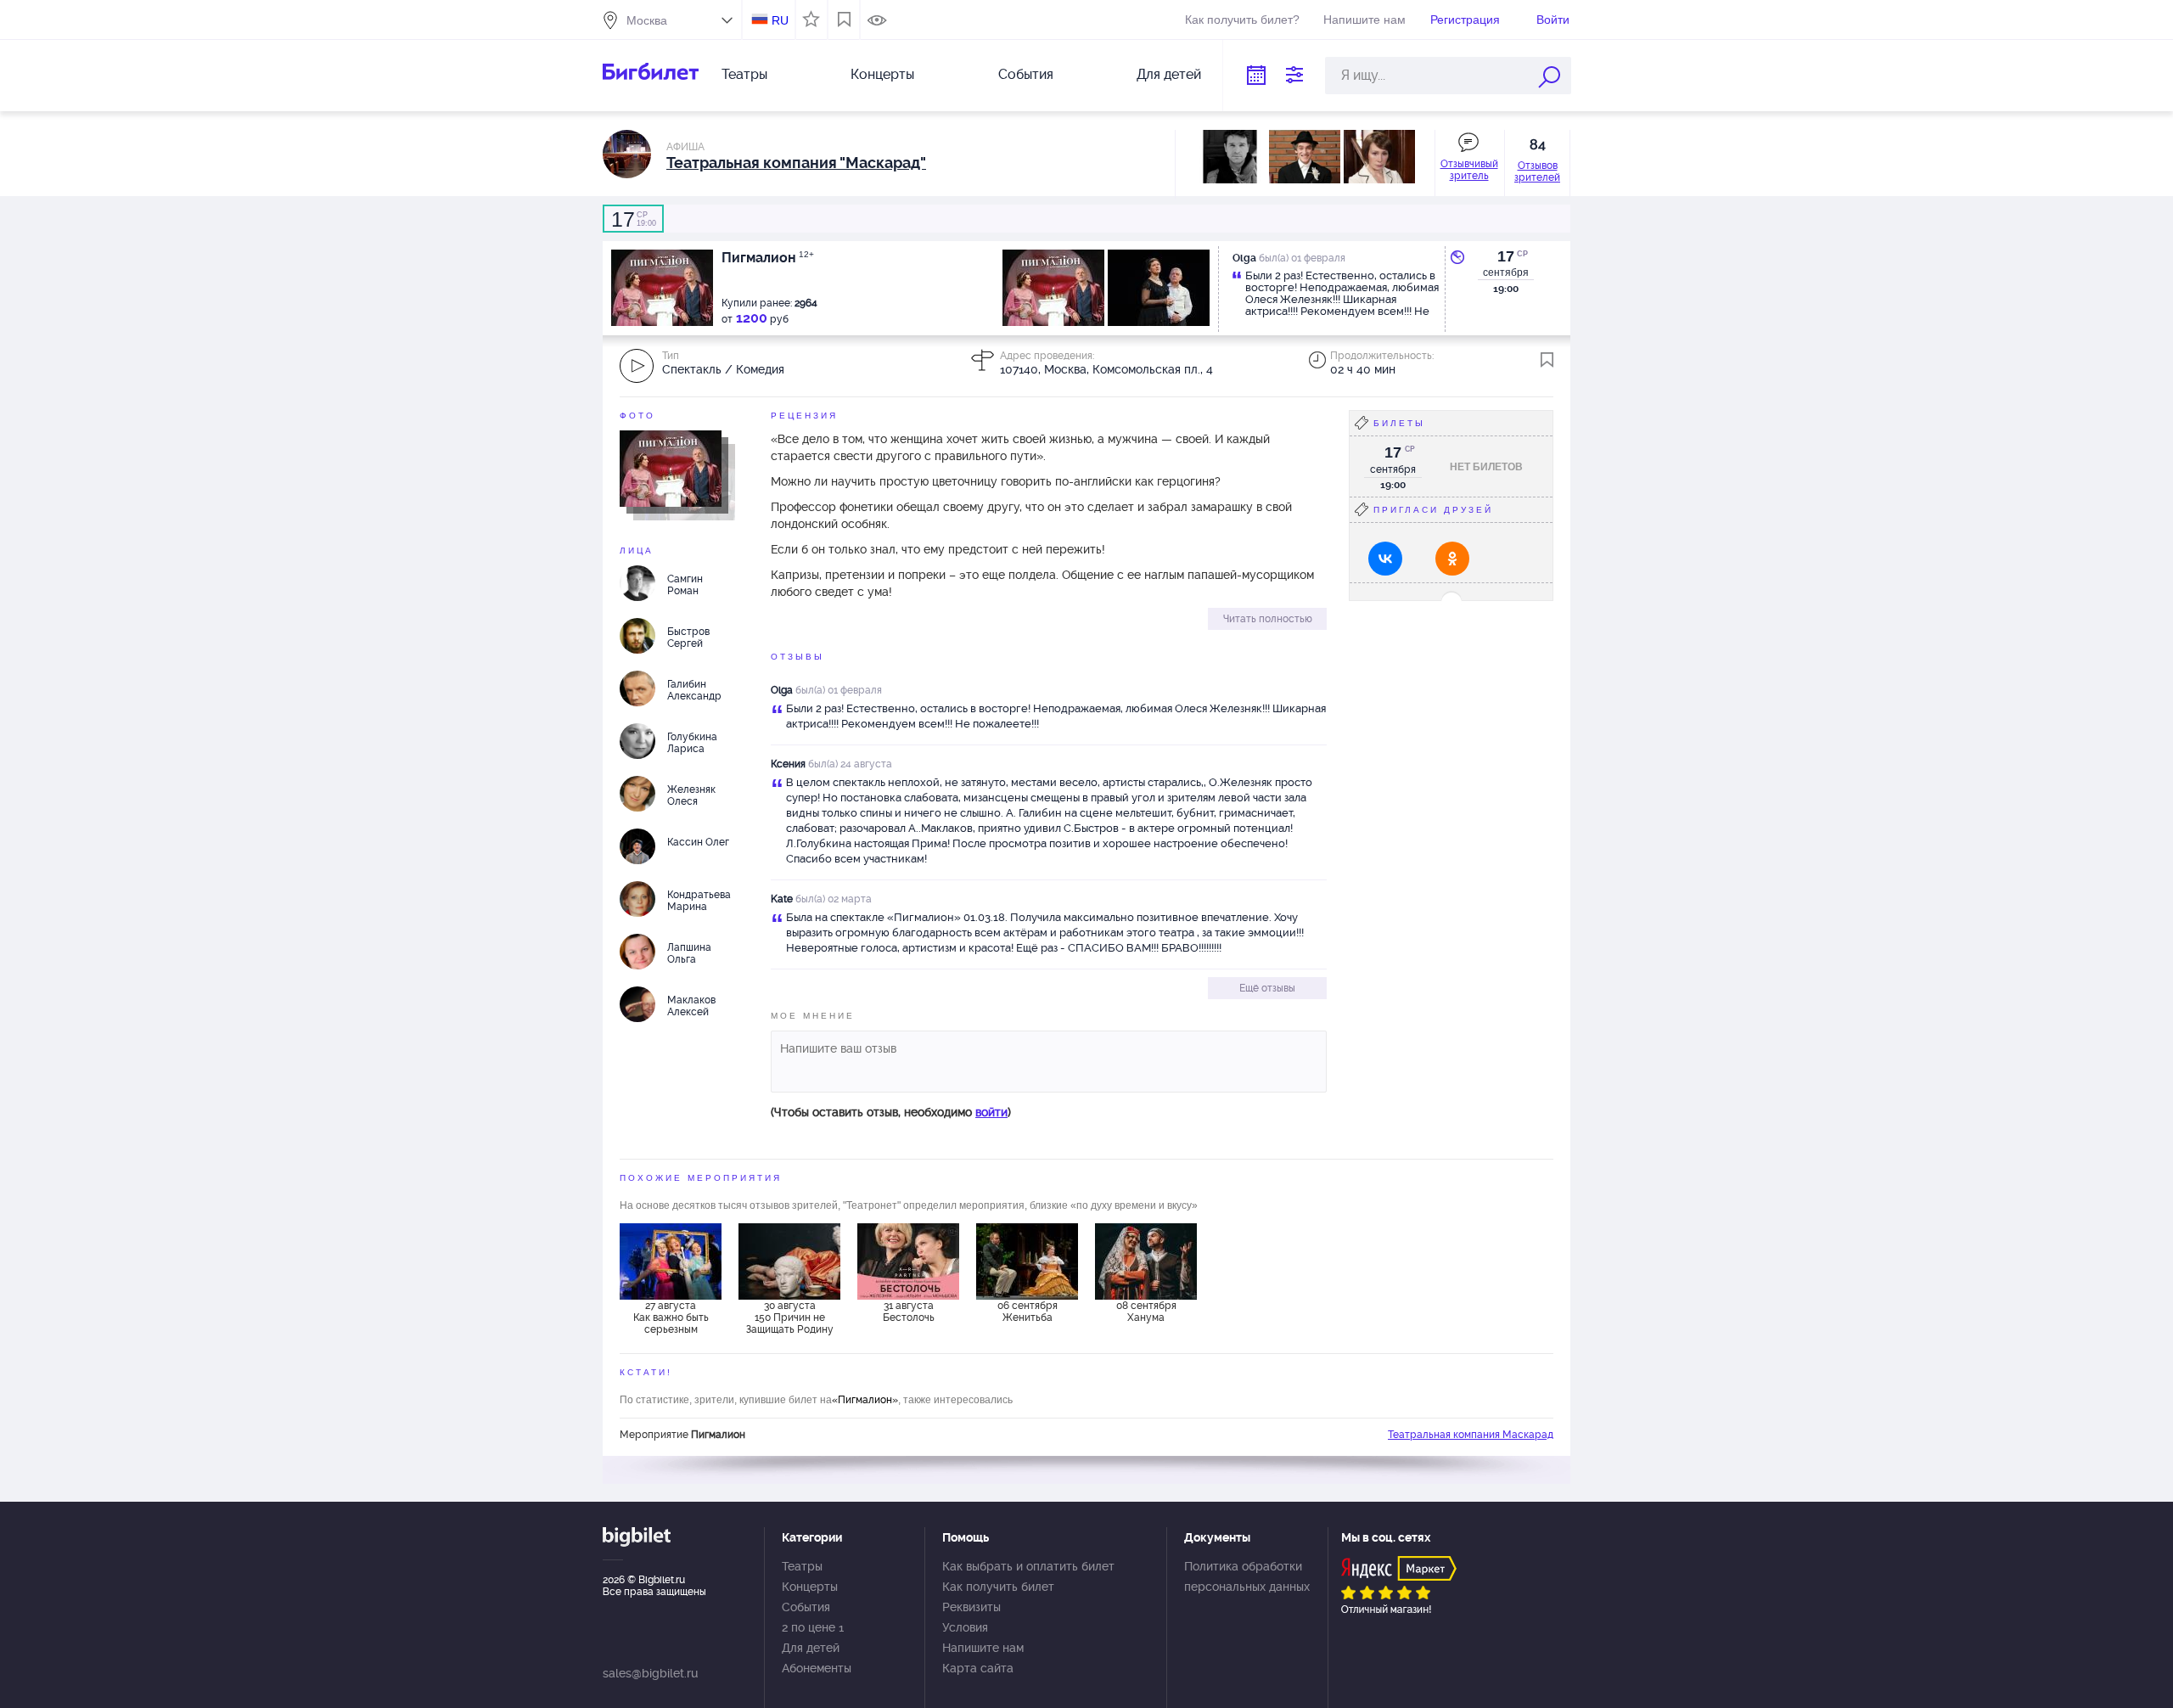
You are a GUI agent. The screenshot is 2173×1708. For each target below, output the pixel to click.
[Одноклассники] (1452, 559)
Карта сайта (978, 1668)
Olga (782, 690)
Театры (744, 74)
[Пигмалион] (671, 468)
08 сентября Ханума (1146, 1312)
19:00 (634, 219)
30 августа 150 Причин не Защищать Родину (790, 1318)
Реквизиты (971, 1607)
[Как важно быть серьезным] (671, 1261)
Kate (782, 899)
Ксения (788, 764)
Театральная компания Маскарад (1471, 1435)
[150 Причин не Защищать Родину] (789, 1261)
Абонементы (817, 1668)
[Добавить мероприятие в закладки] (1547, 360)
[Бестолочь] (908, 1261)
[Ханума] (1146, 1261)
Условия (965, 1627)
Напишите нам (1364, 20)
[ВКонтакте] (1385, 559)
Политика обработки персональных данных (1247, 1576)
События (1026, 74)
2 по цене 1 (813, 1627)
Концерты (882, 74)
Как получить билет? (1242, 20)
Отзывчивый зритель (1469, 170)
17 (1506, 256)
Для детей (1169, 74)
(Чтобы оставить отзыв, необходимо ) (891, 1112)
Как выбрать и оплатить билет (1028, 1566)
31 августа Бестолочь (909, 1312)
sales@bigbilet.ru (650, 1673)
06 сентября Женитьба (1028, 1312)
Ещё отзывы (1267, 988)
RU (780, 20)
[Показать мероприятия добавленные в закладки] (844, 20)
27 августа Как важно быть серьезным (671, 1318)
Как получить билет (998, 1587)
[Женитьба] (1027, 1261)
